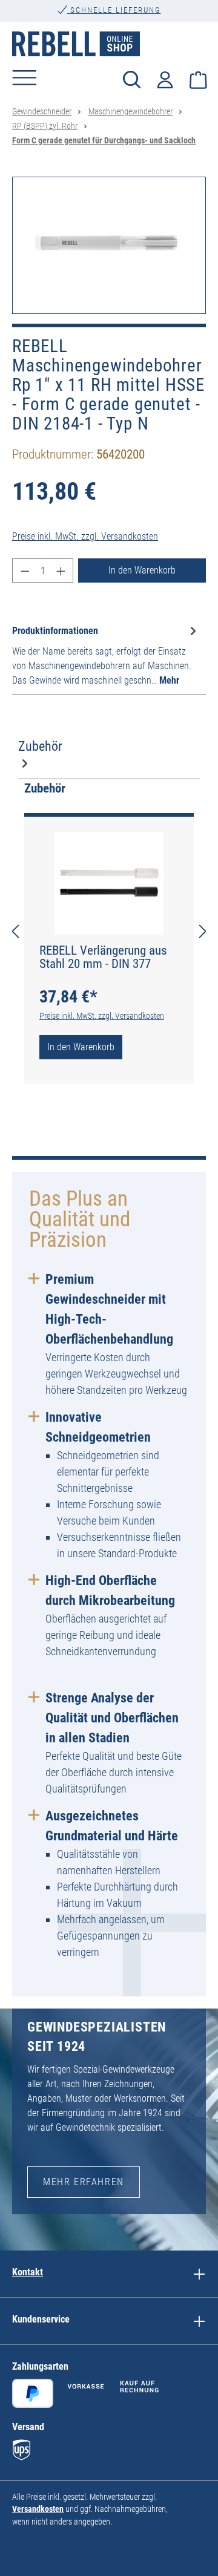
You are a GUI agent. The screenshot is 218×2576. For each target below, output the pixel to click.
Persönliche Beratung (114, 21)
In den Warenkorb (142, 570)
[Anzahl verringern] (25, 570)
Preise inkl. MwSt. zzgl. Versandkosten (85, 536)
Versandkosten (38, 2509)
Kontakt (28, 2272)
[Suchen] (132, 79)
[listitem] (199, 2274)
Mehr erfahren (84, 2182)
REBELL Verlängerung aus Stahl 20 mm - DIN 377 (103, 957)
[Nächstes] (203, 931)
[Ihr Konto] (165, 78)
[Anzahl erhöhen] (61, 570)
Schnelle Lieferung (114, 10)
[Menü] (25, 77)
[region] (109, 245)
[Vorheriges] (15, 931)
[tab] (106, 655)
